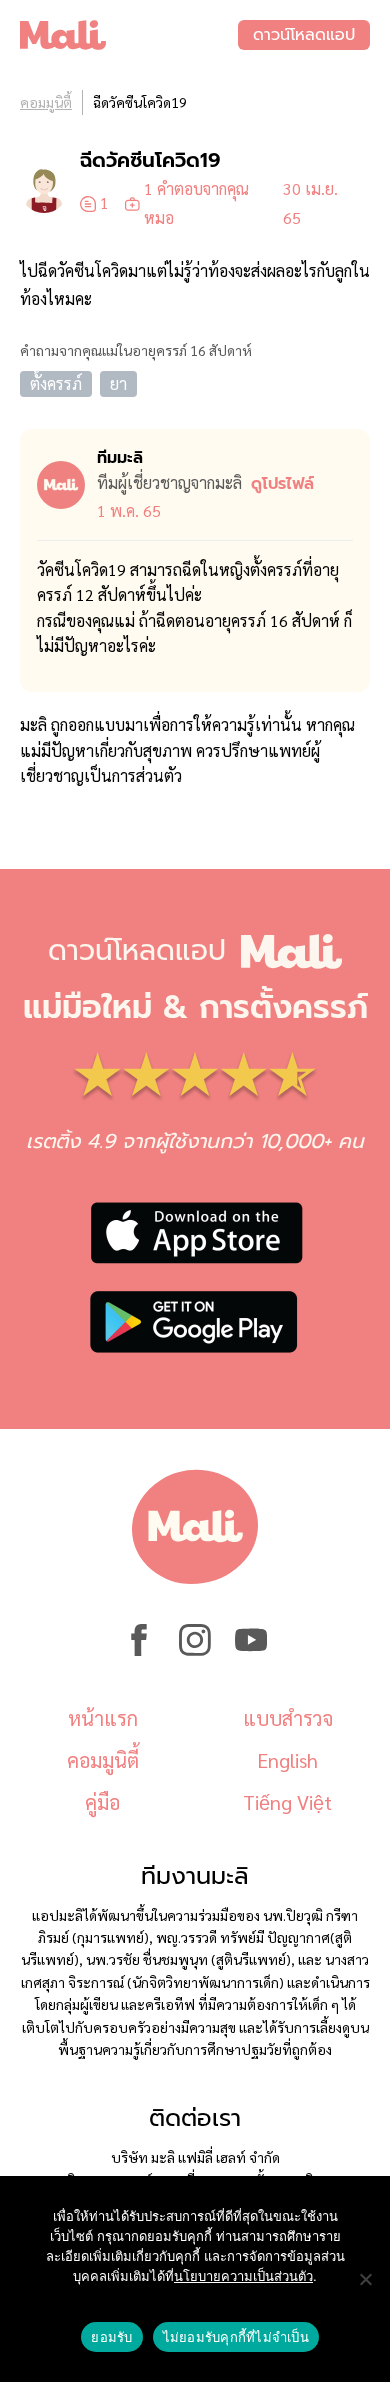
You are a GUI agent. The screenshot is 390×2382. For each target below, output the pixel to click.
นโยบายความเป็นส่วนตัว (243, 2276)
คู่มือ (102, 1802)
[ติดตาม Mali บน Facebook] (139, 1650)
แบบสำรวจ (288, 1718)
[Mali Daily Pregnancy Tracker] (129, 35)
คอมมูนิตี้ (46, 102)
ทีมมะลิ (120, 458)
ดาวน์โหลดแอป (304, 35)
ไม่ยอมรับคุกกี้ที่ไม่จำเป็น (236, 2337)
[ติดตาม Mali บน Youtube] (251, 1650)
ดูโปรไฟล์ (282, 484)
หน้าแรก (103, 1718)
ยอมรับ (111, 2337)
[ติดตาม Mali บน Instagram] (195, 1650)
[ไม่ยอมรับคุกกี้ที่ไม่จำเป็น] (365, 2279)
